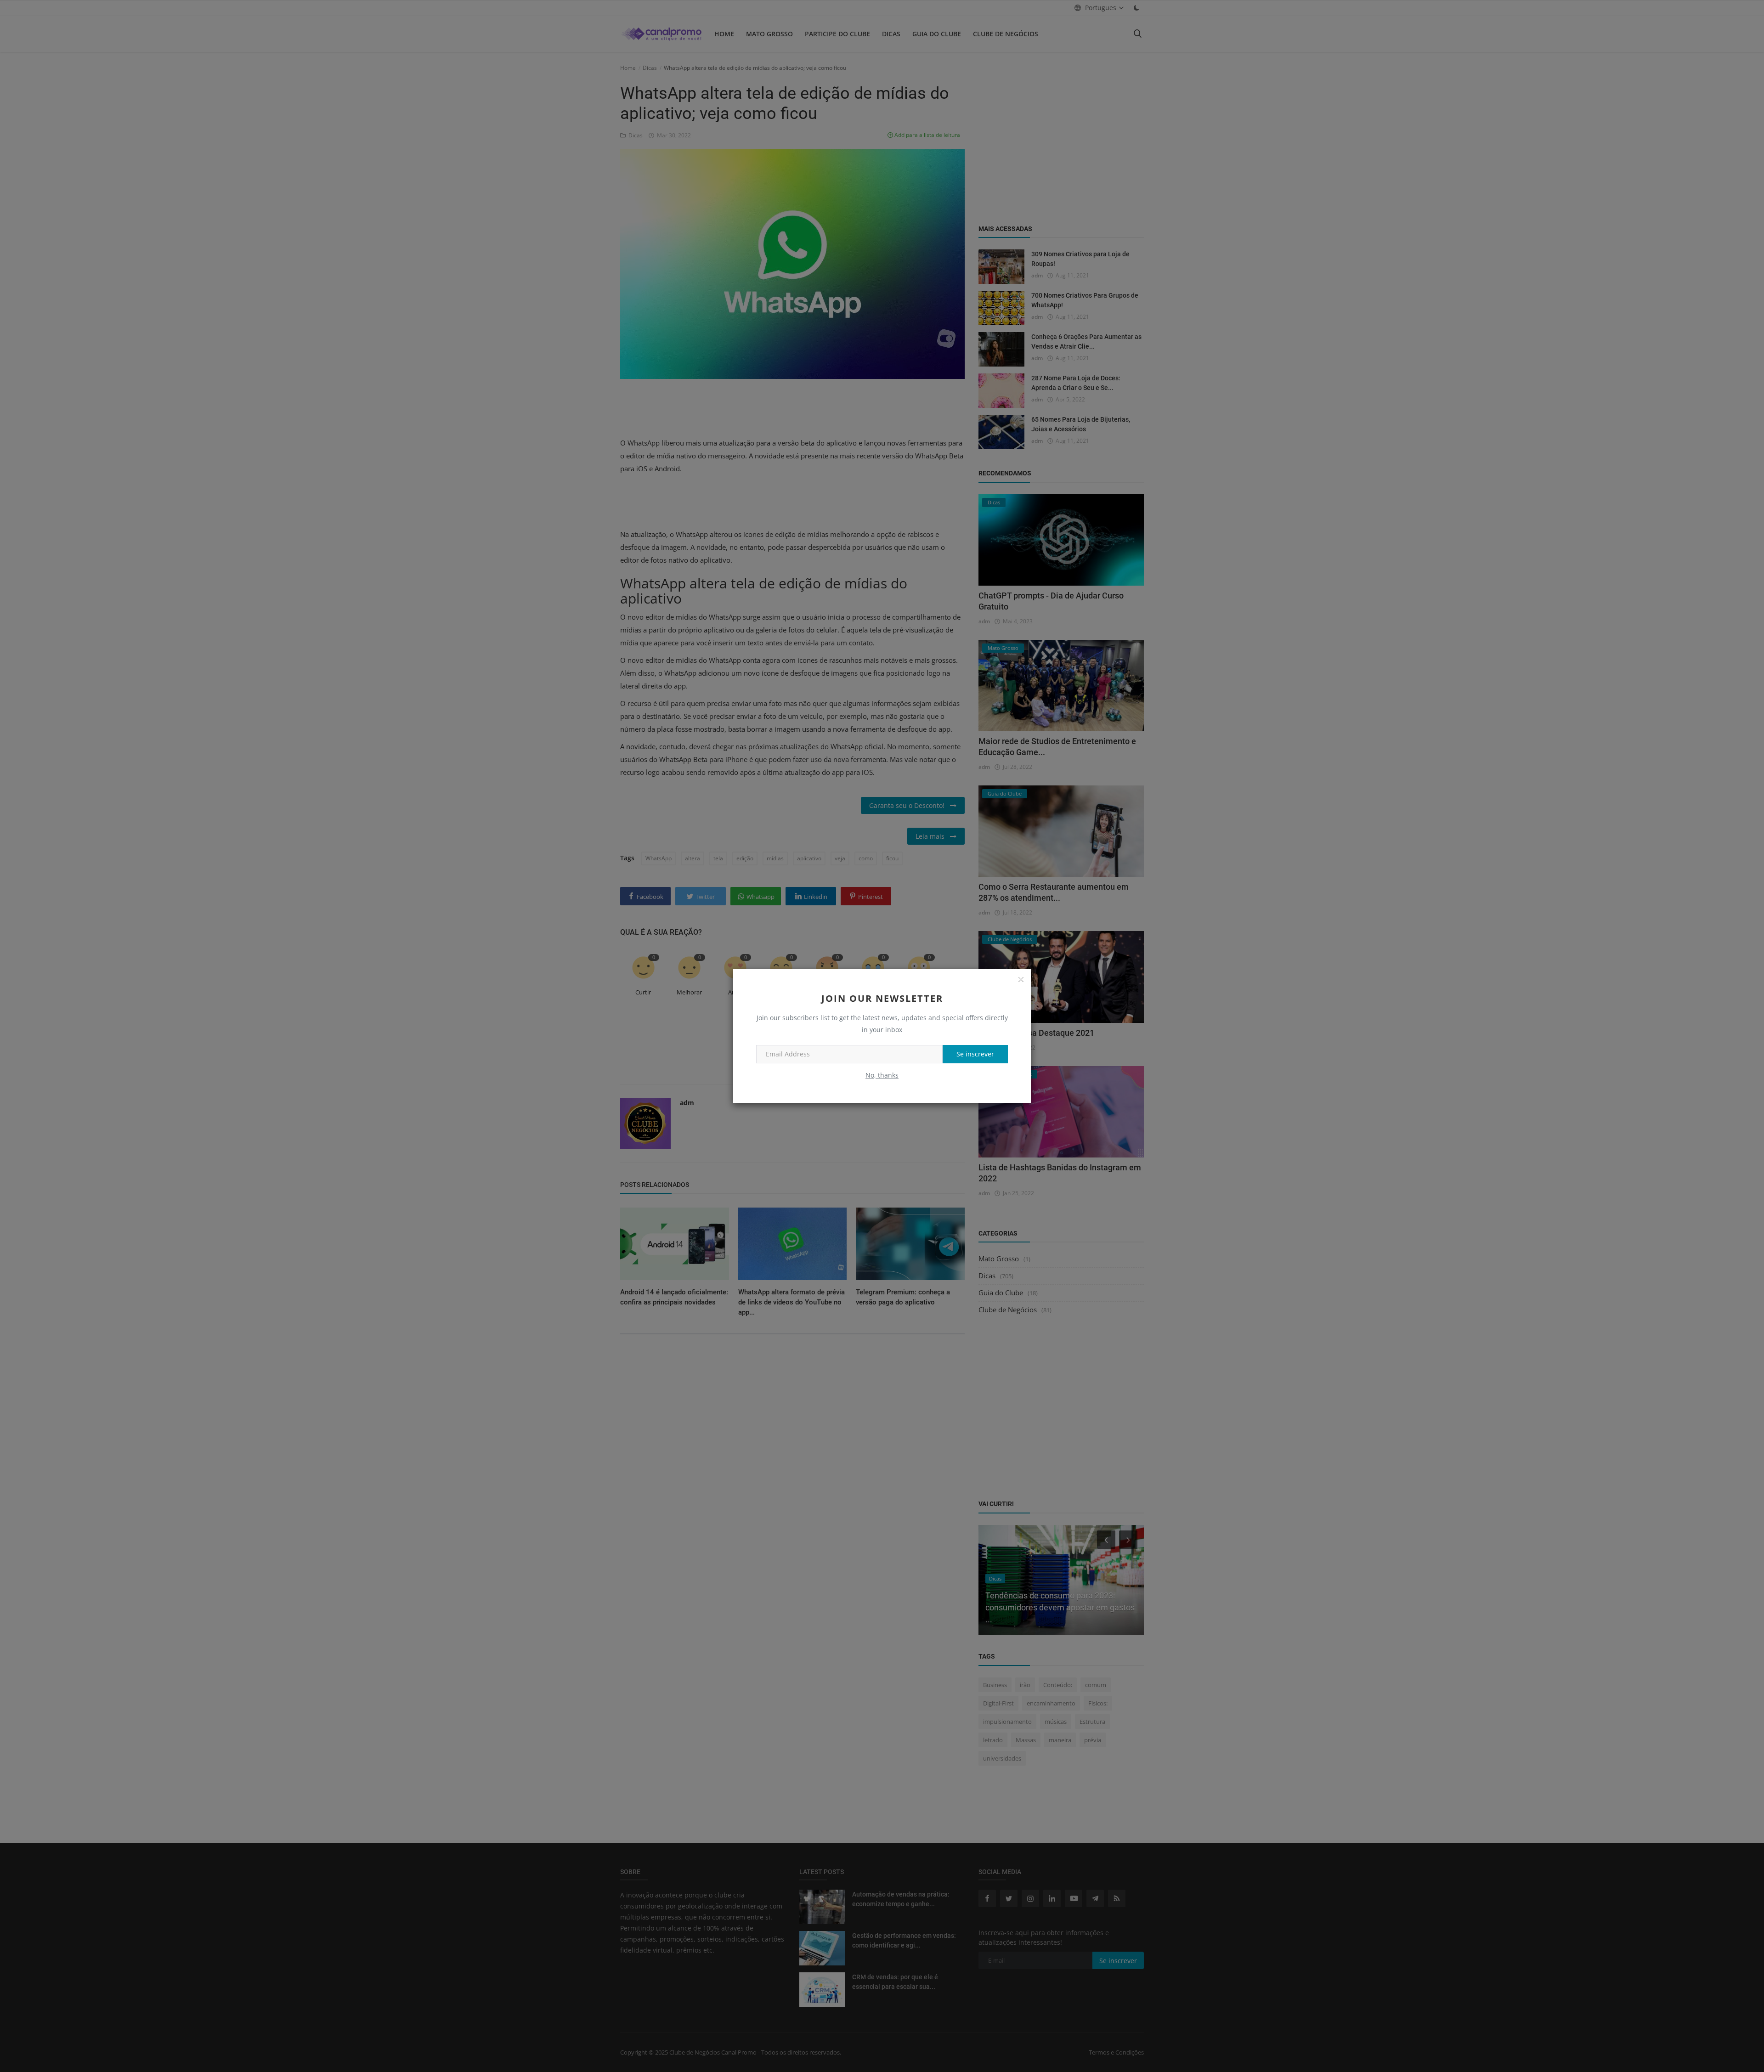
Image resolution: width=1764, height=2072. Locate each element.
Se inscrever (975, 1054)
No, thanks (882, 1075)
